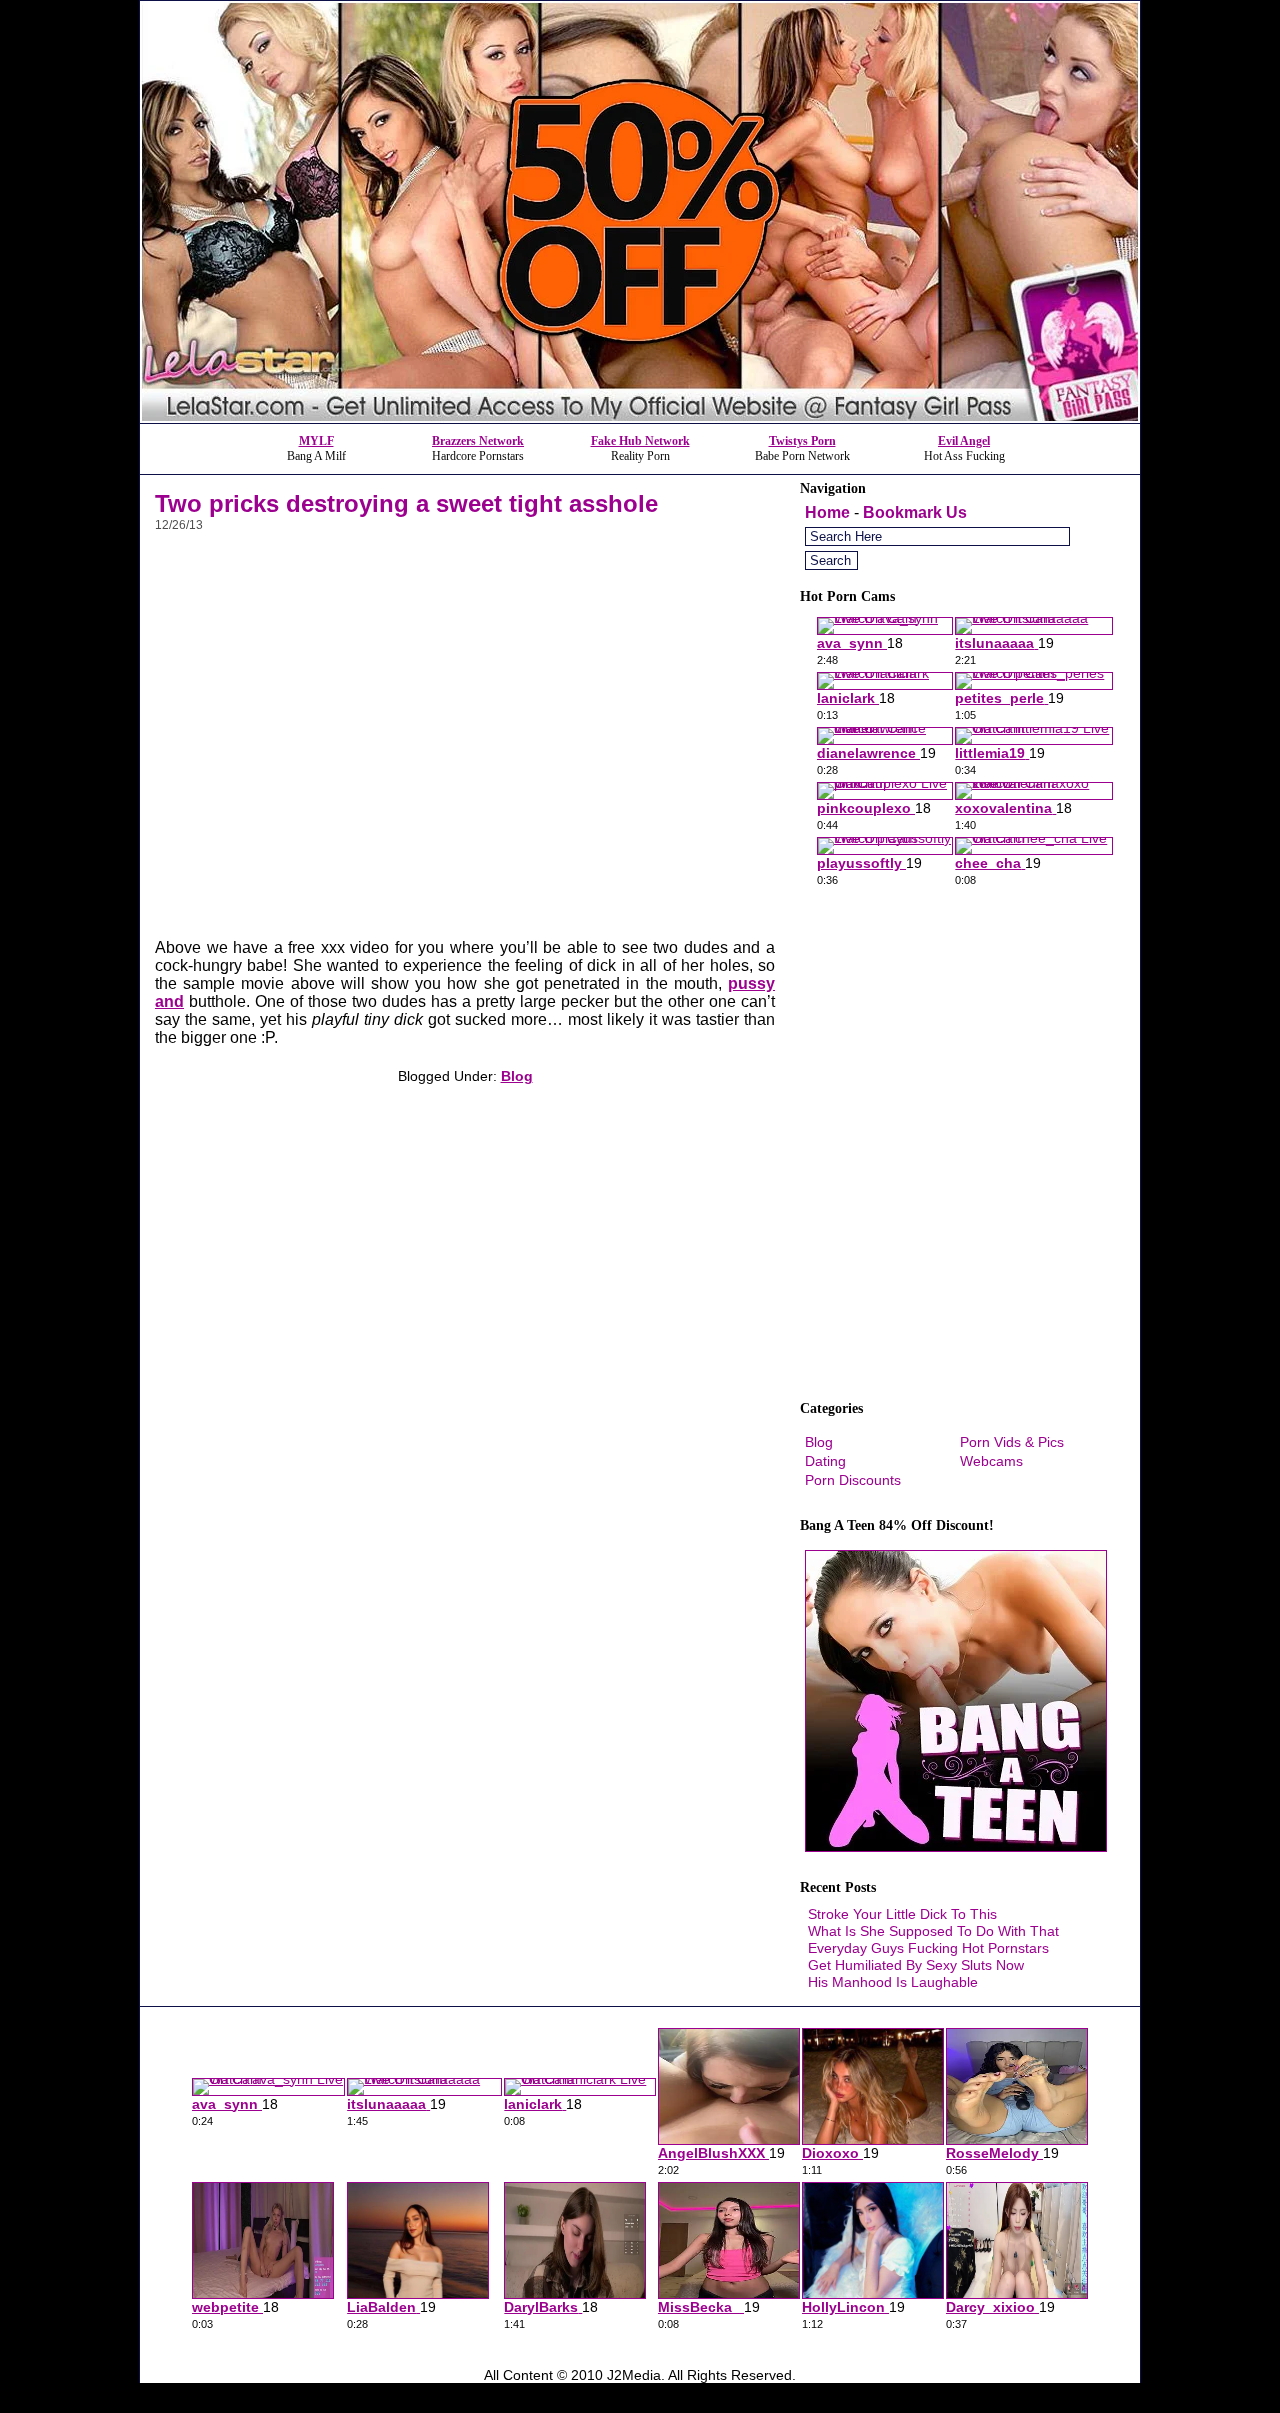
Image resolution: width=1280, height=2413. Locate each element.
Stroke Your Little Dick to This (902, 1914)
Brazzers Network (478, 441)
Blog (517, 1076)
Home (827, 512)
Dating (825, 1461)
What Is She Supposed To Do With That (933, 1931)
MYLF (316, 441)
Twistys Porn (802, 441)
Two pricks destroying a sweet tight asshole (406, 503)
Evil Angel (964, 441)
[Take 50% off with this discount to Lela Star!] (640, 417)
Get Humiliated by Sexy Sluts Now (916, 1965)
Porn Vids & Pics (1012, 1442)
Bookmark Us (915, 512)
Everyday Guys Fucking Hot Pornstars (928, 1948)
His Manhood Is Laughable (893, 1982)
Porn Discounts (853, 1480)
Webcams (991, 1461)
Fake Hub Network (640, 441)
